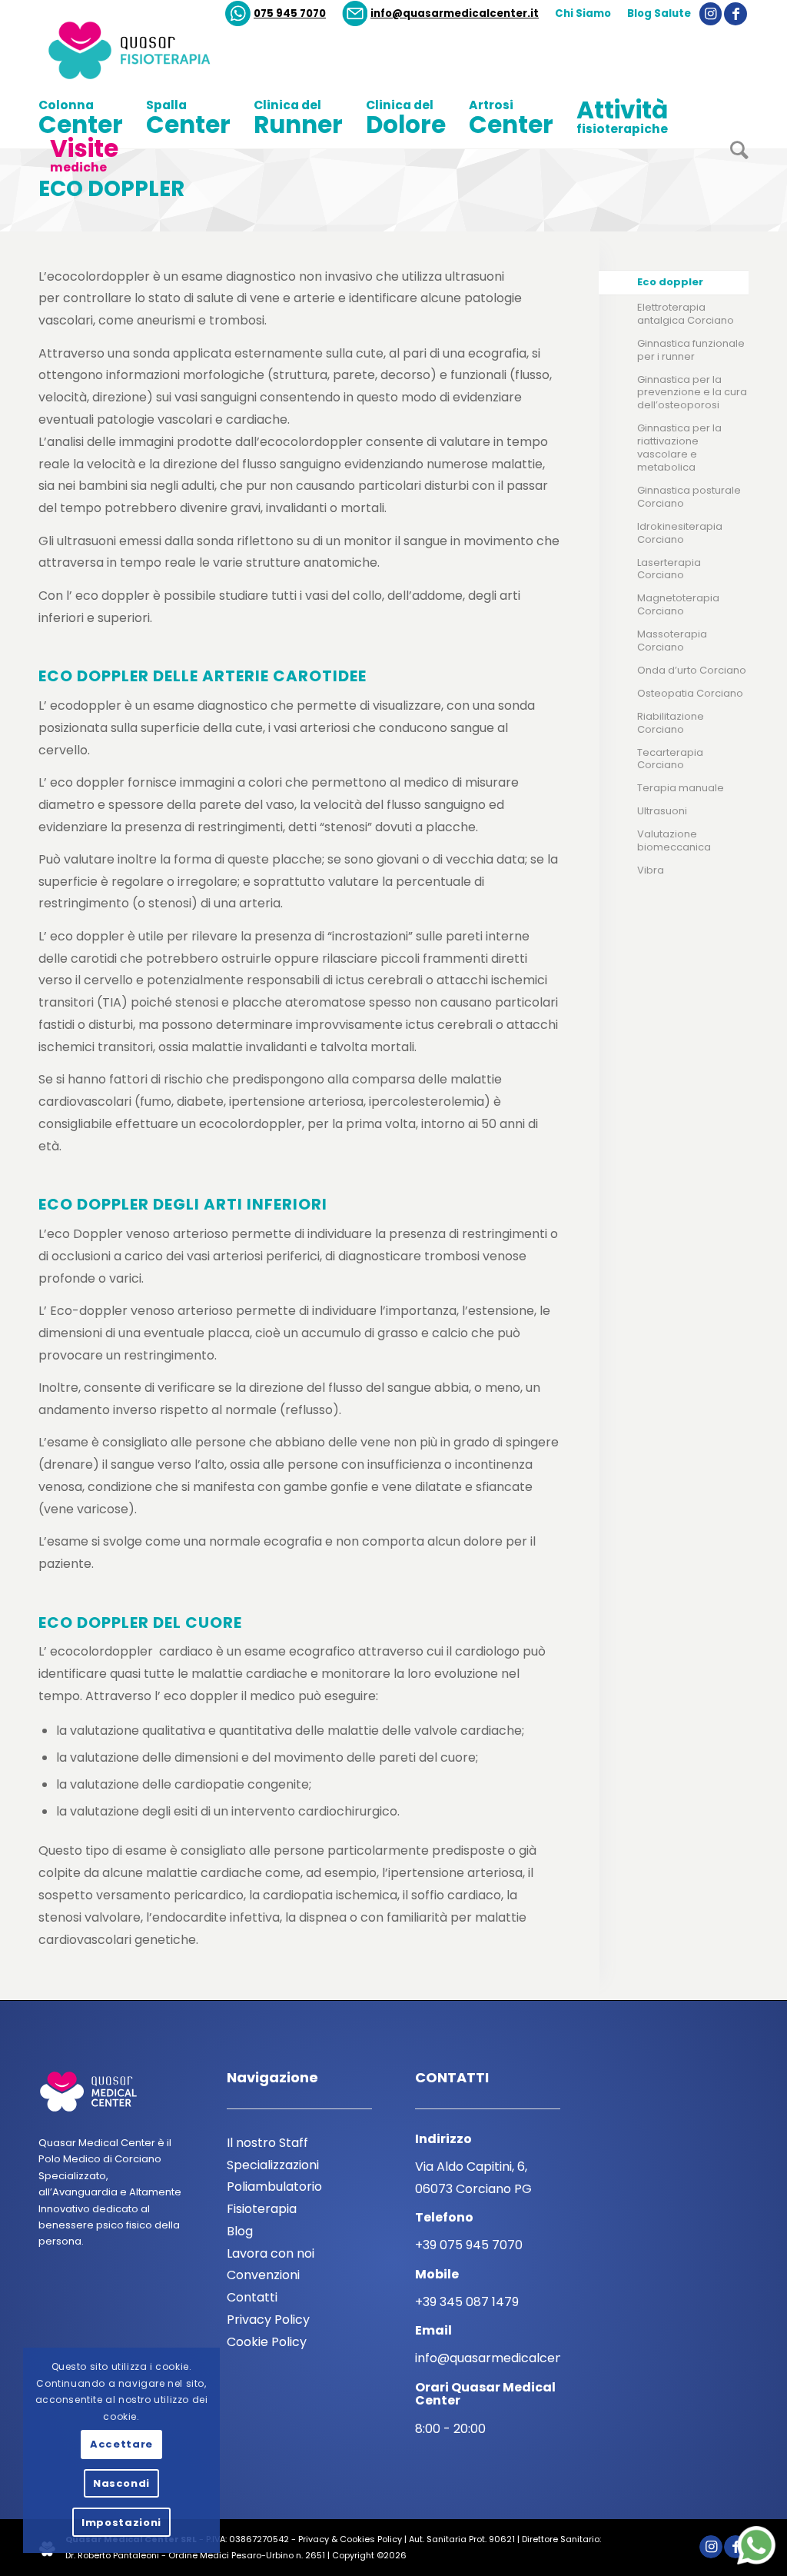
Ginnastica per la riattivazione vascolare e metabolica (679, 448)
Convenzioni (263, 2275)
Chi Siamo (583, 13)
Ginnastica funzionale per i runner (691, 350)
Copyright (353, 2555)
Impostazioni (121, 2523)
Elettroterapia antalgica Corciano (686, 314)
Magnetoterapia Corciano (678, 604)
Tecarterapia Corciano (670, 759)
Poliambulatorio (274, 2187)
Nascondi (121, 2483)
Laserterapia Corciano (669, 569)
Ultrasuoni (662, 811)
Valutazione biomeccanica (674, 840)
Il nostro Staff (267, 2143)
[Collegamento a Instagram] (711, 14)
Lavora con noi (271, 2253)
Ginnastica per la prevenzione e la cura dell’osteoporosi (692, 393)
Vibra (651, 870)
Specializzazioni (273, 2165)
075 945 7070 (290, 13)
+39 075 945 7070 (469, 2245)
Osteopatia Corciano (690, 693)
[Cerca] (734, 156)
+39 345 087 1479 (467, 2302)
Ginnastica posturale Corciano (689, 497)
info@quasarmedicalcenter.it (455, 13)
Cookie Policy (267, 2342)
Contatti (252, 2297)
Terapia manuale (681, 788)
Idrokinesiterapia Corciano (680, 533)
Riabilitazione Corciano (671, 723)
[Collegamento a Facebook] (736, 14)
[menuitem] (276, 14)
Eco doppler (111, 189)
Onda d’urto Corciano (692, 670)
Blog (240, 2231)
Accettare (121, 2444)
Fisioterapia (262, 2209)
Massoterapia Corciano (672, 641)
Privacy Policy (268, 2320)
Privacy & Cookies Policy (350, 2539)
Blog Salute (659, 13)
